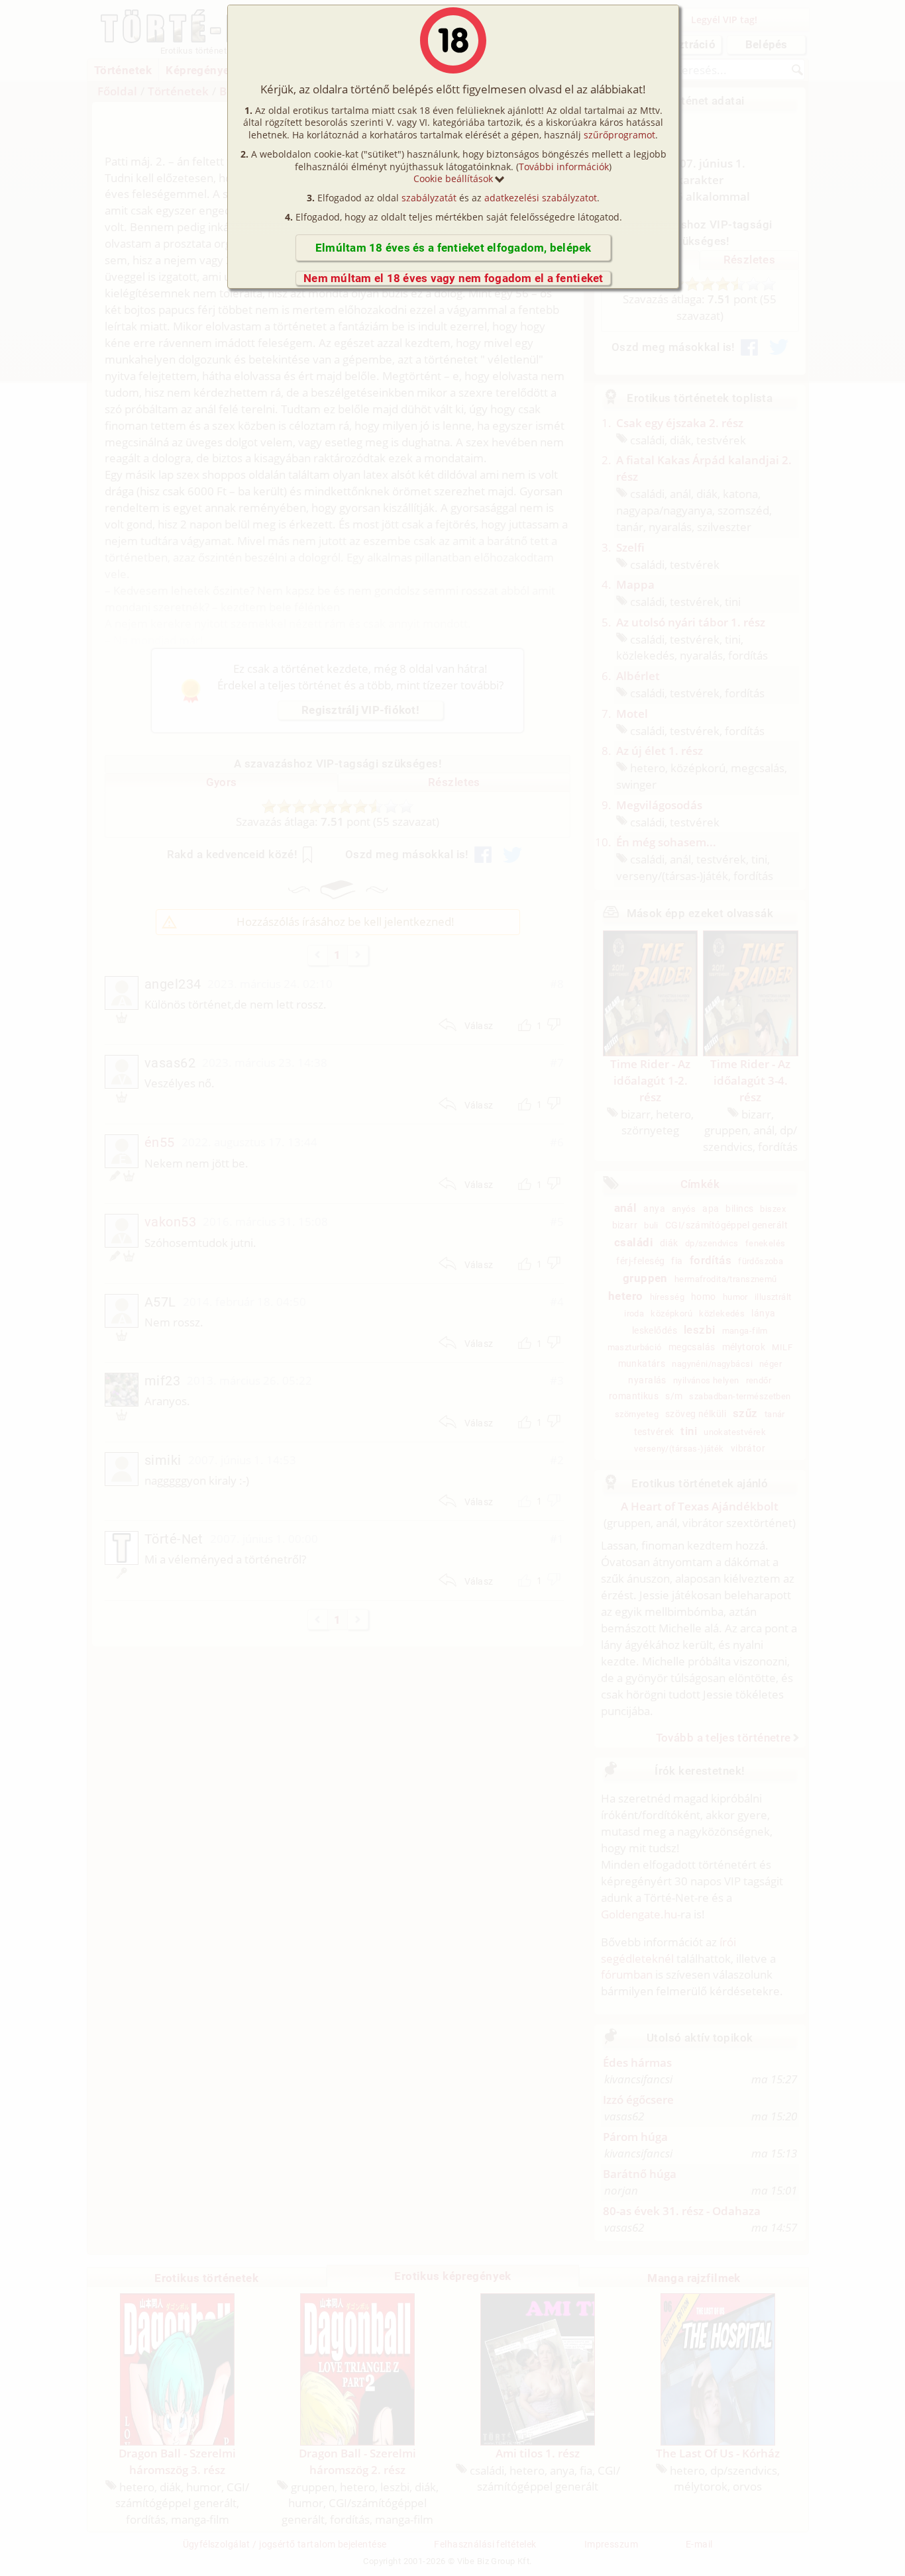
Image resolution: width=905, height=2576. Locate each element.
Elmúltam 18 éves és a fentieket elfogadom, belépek (453, 248)
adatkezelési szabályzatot (541, 198)
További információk (564, 167)
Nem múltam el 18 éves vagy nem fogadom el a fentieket (453, 278)
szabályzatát (429, 198)
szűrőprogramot (619, 135)
